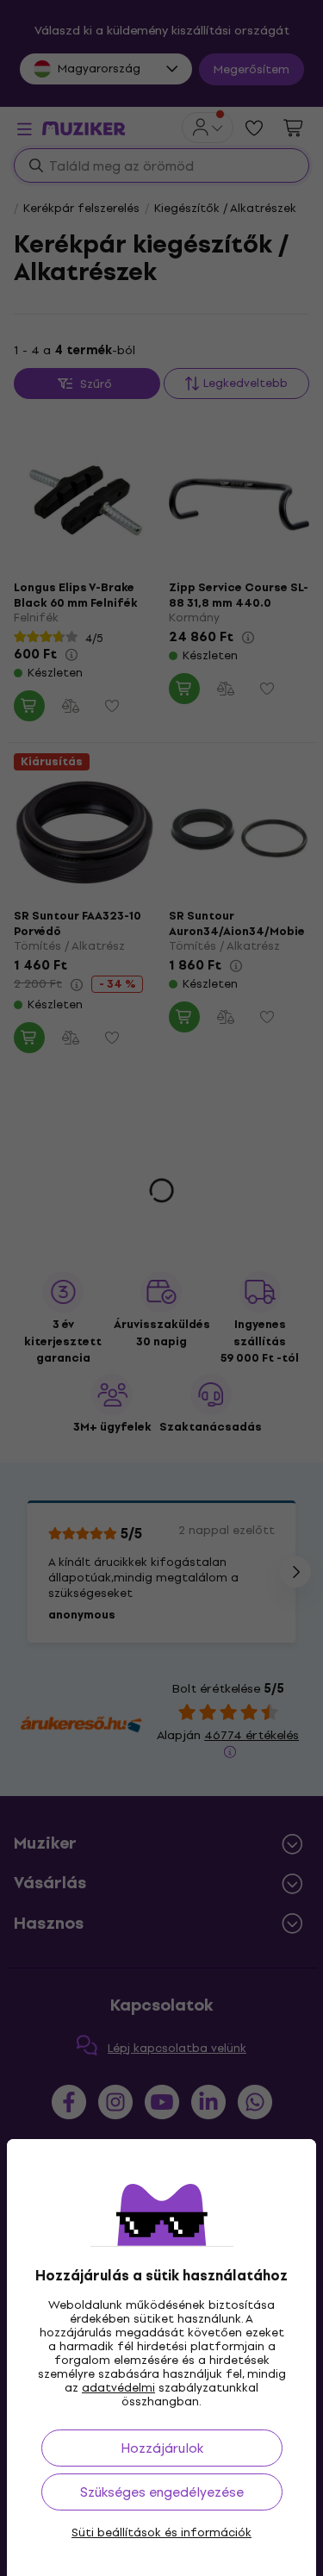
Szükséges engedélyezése (162, 2492)
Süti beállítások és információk (161, 2533)
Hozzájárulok (162, 2448)
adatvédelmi (118, 2388)
